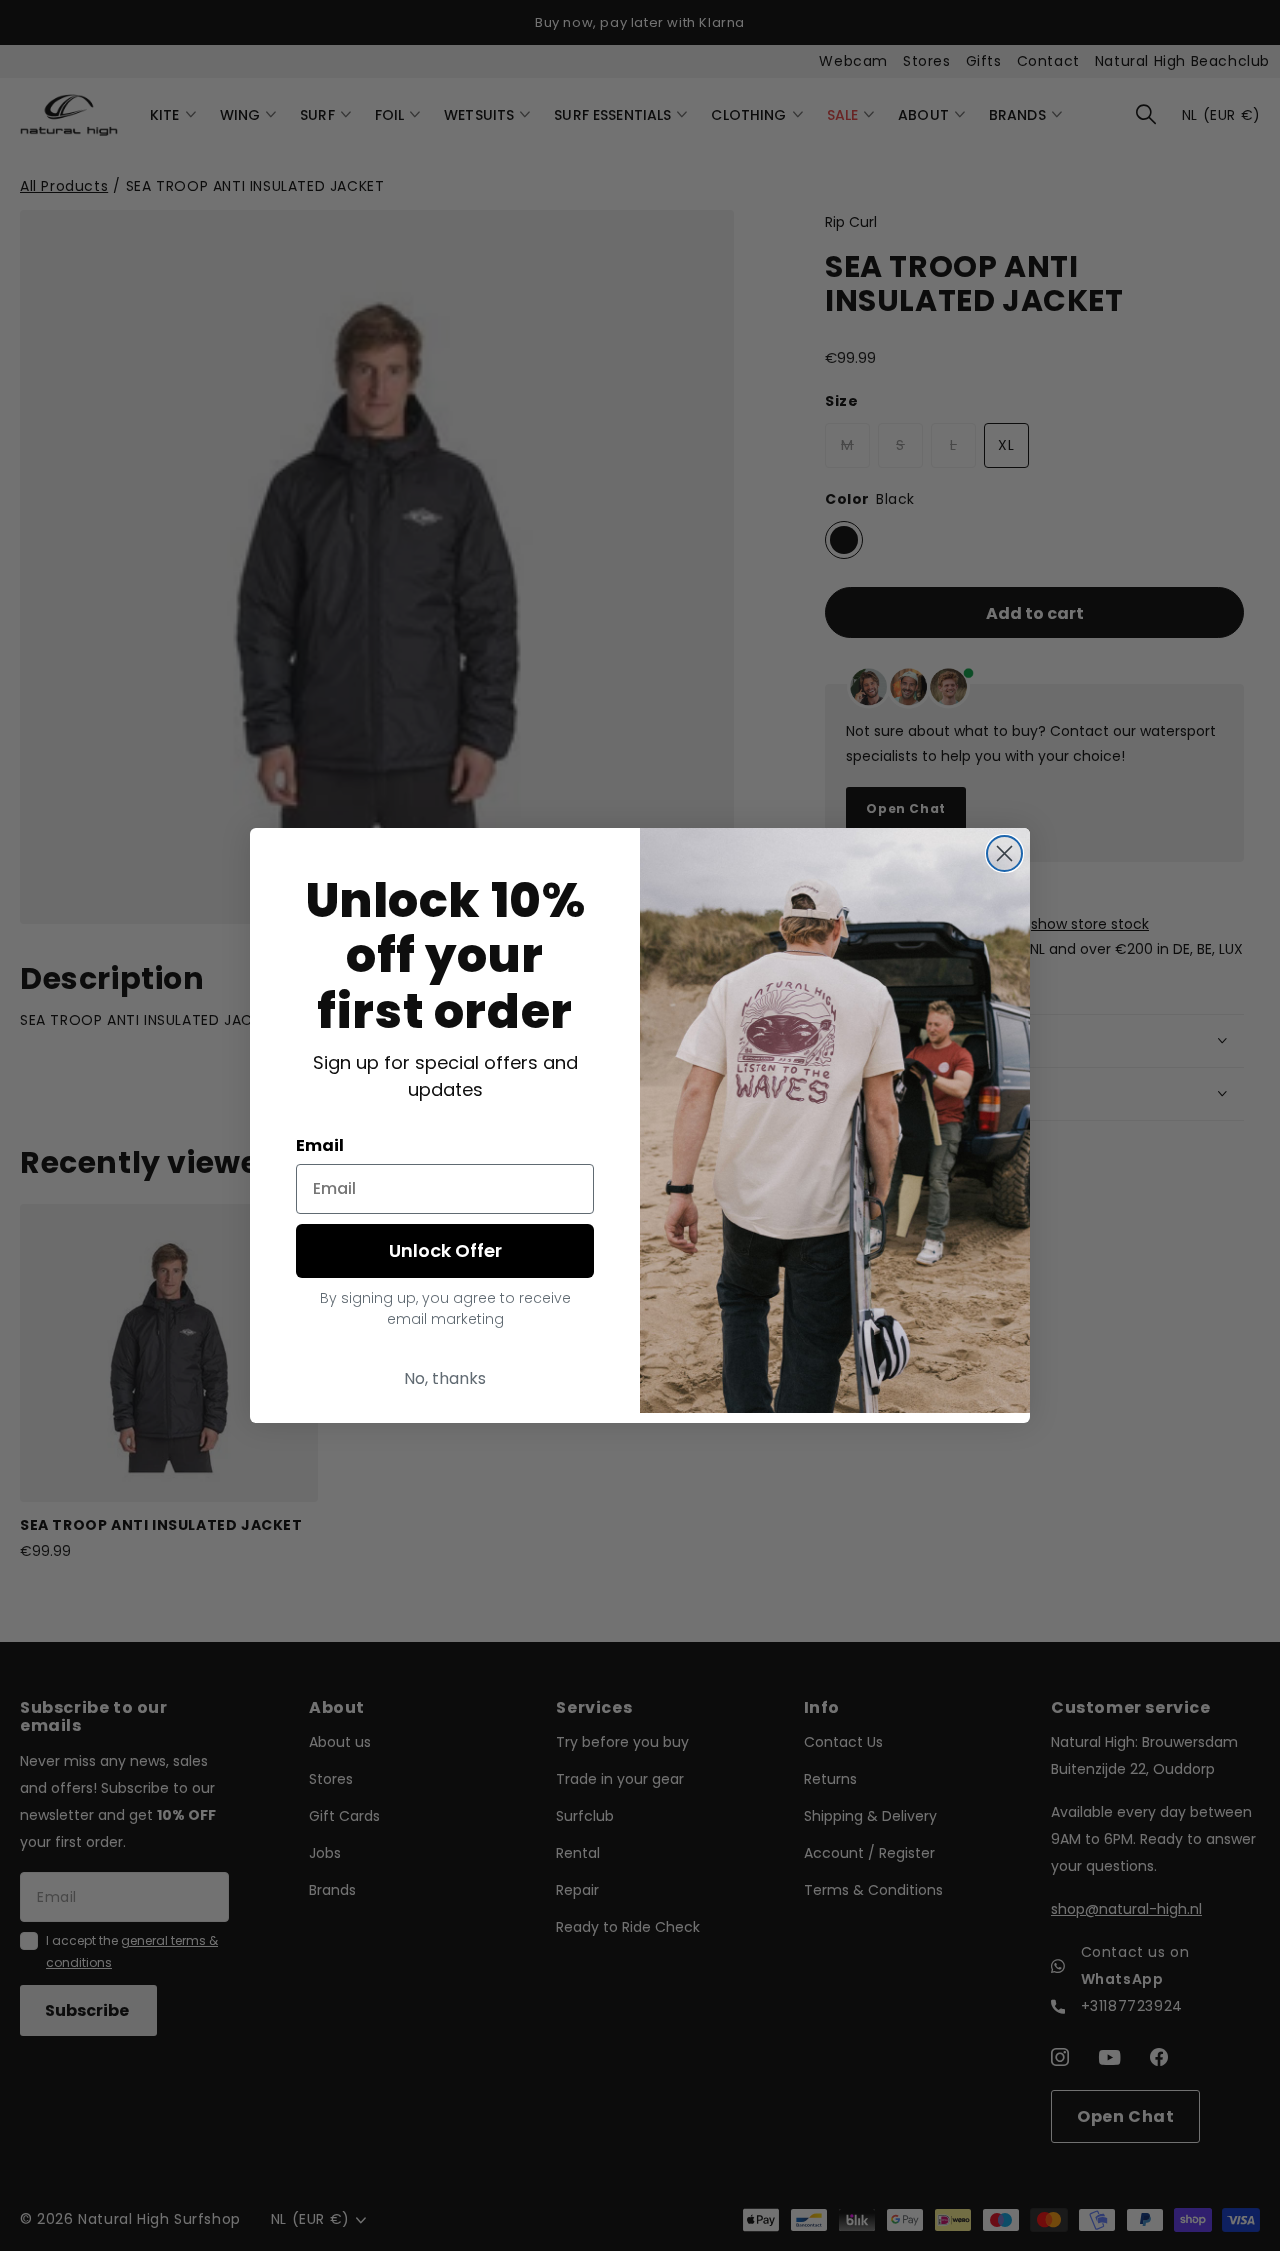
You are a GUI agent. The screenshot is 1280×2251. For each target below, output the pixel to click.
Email (320, 1145)
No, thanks (445, 1378)
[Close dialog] (1004, 853)
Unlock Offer (445, 1250)
